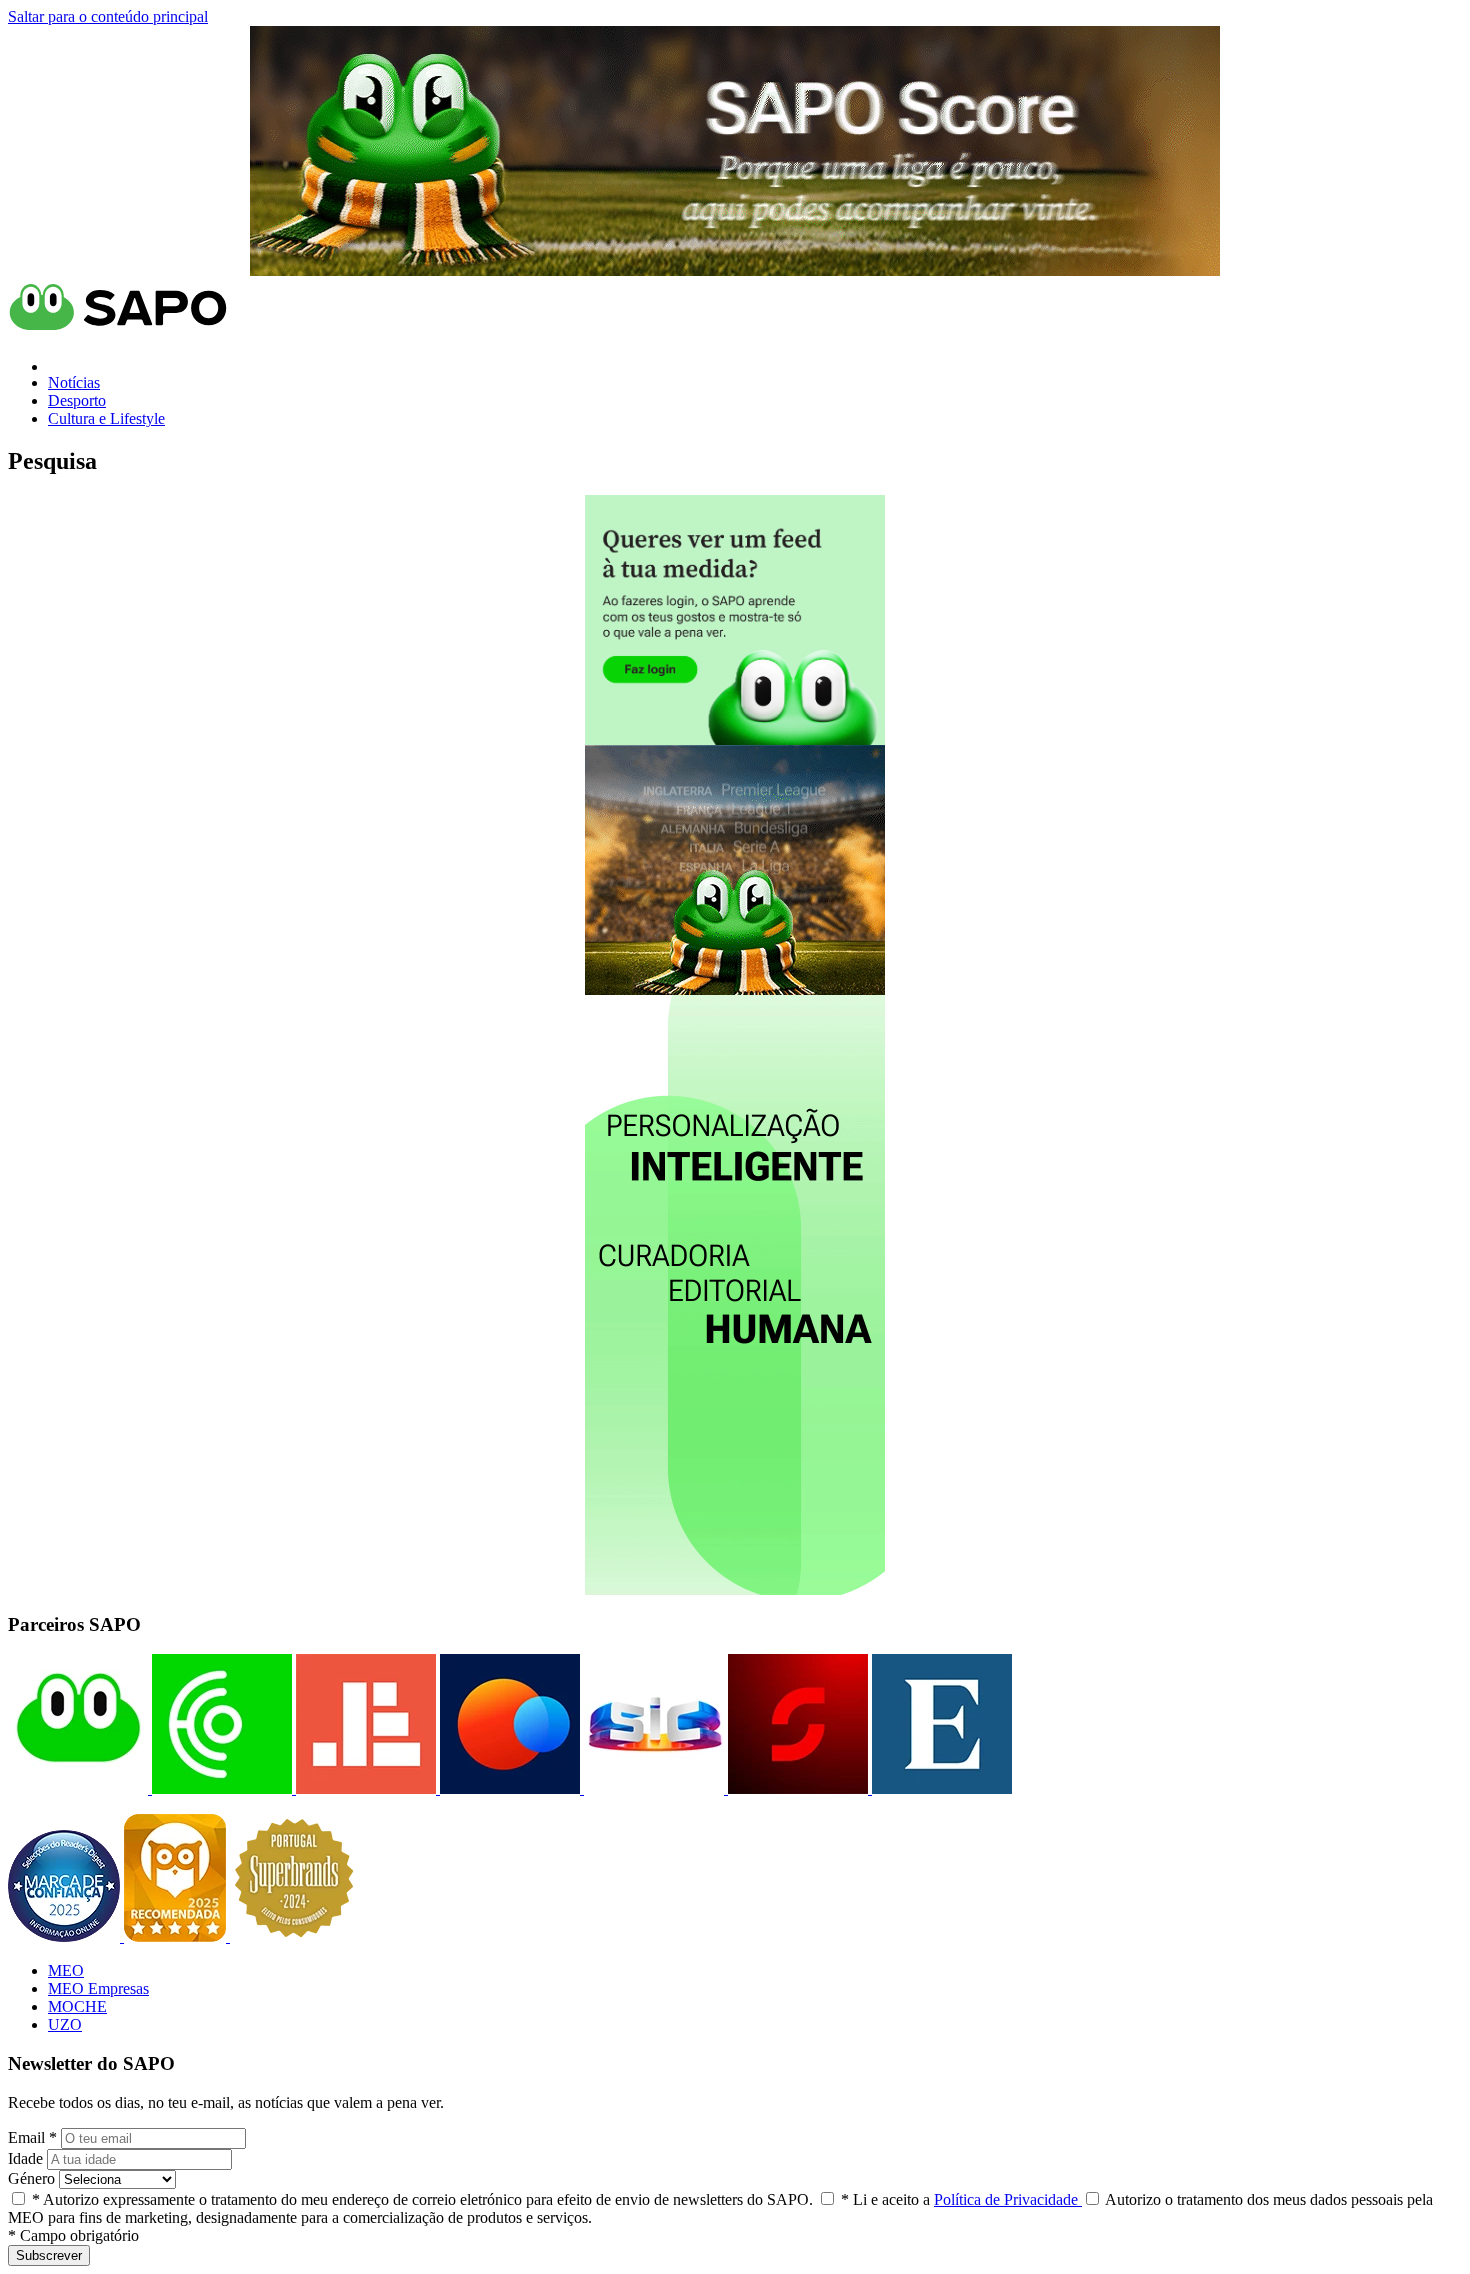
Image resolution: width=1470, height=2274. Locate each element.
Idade (25, 2158)
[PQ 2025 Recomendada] (177, 1936)
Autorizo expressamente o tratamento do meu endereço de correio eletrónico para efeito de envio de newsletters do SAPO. (422, 2199)
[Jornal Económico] (364, 1788)
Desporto (77, 400)
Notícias (74, 382)
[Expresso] (940, 1788)
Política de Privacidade (1008, 2199)
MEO (66, 1970)
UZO (65, 2024)
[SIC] (652, 1788)
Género (31, 2178)
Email (32, 2137)
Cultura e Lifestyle (106, 418)
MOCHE (77, 2006)
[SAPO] (78, 1788)
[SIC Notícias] (796, 1788)
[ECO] (220, 1788)
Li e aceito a (961, 2199)
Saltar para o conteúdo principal (108, 16)
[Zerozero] (508, 1788)
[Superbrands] (294, 1936)
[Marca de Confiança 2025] (66, 1936)
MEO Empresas (98, 1988)
